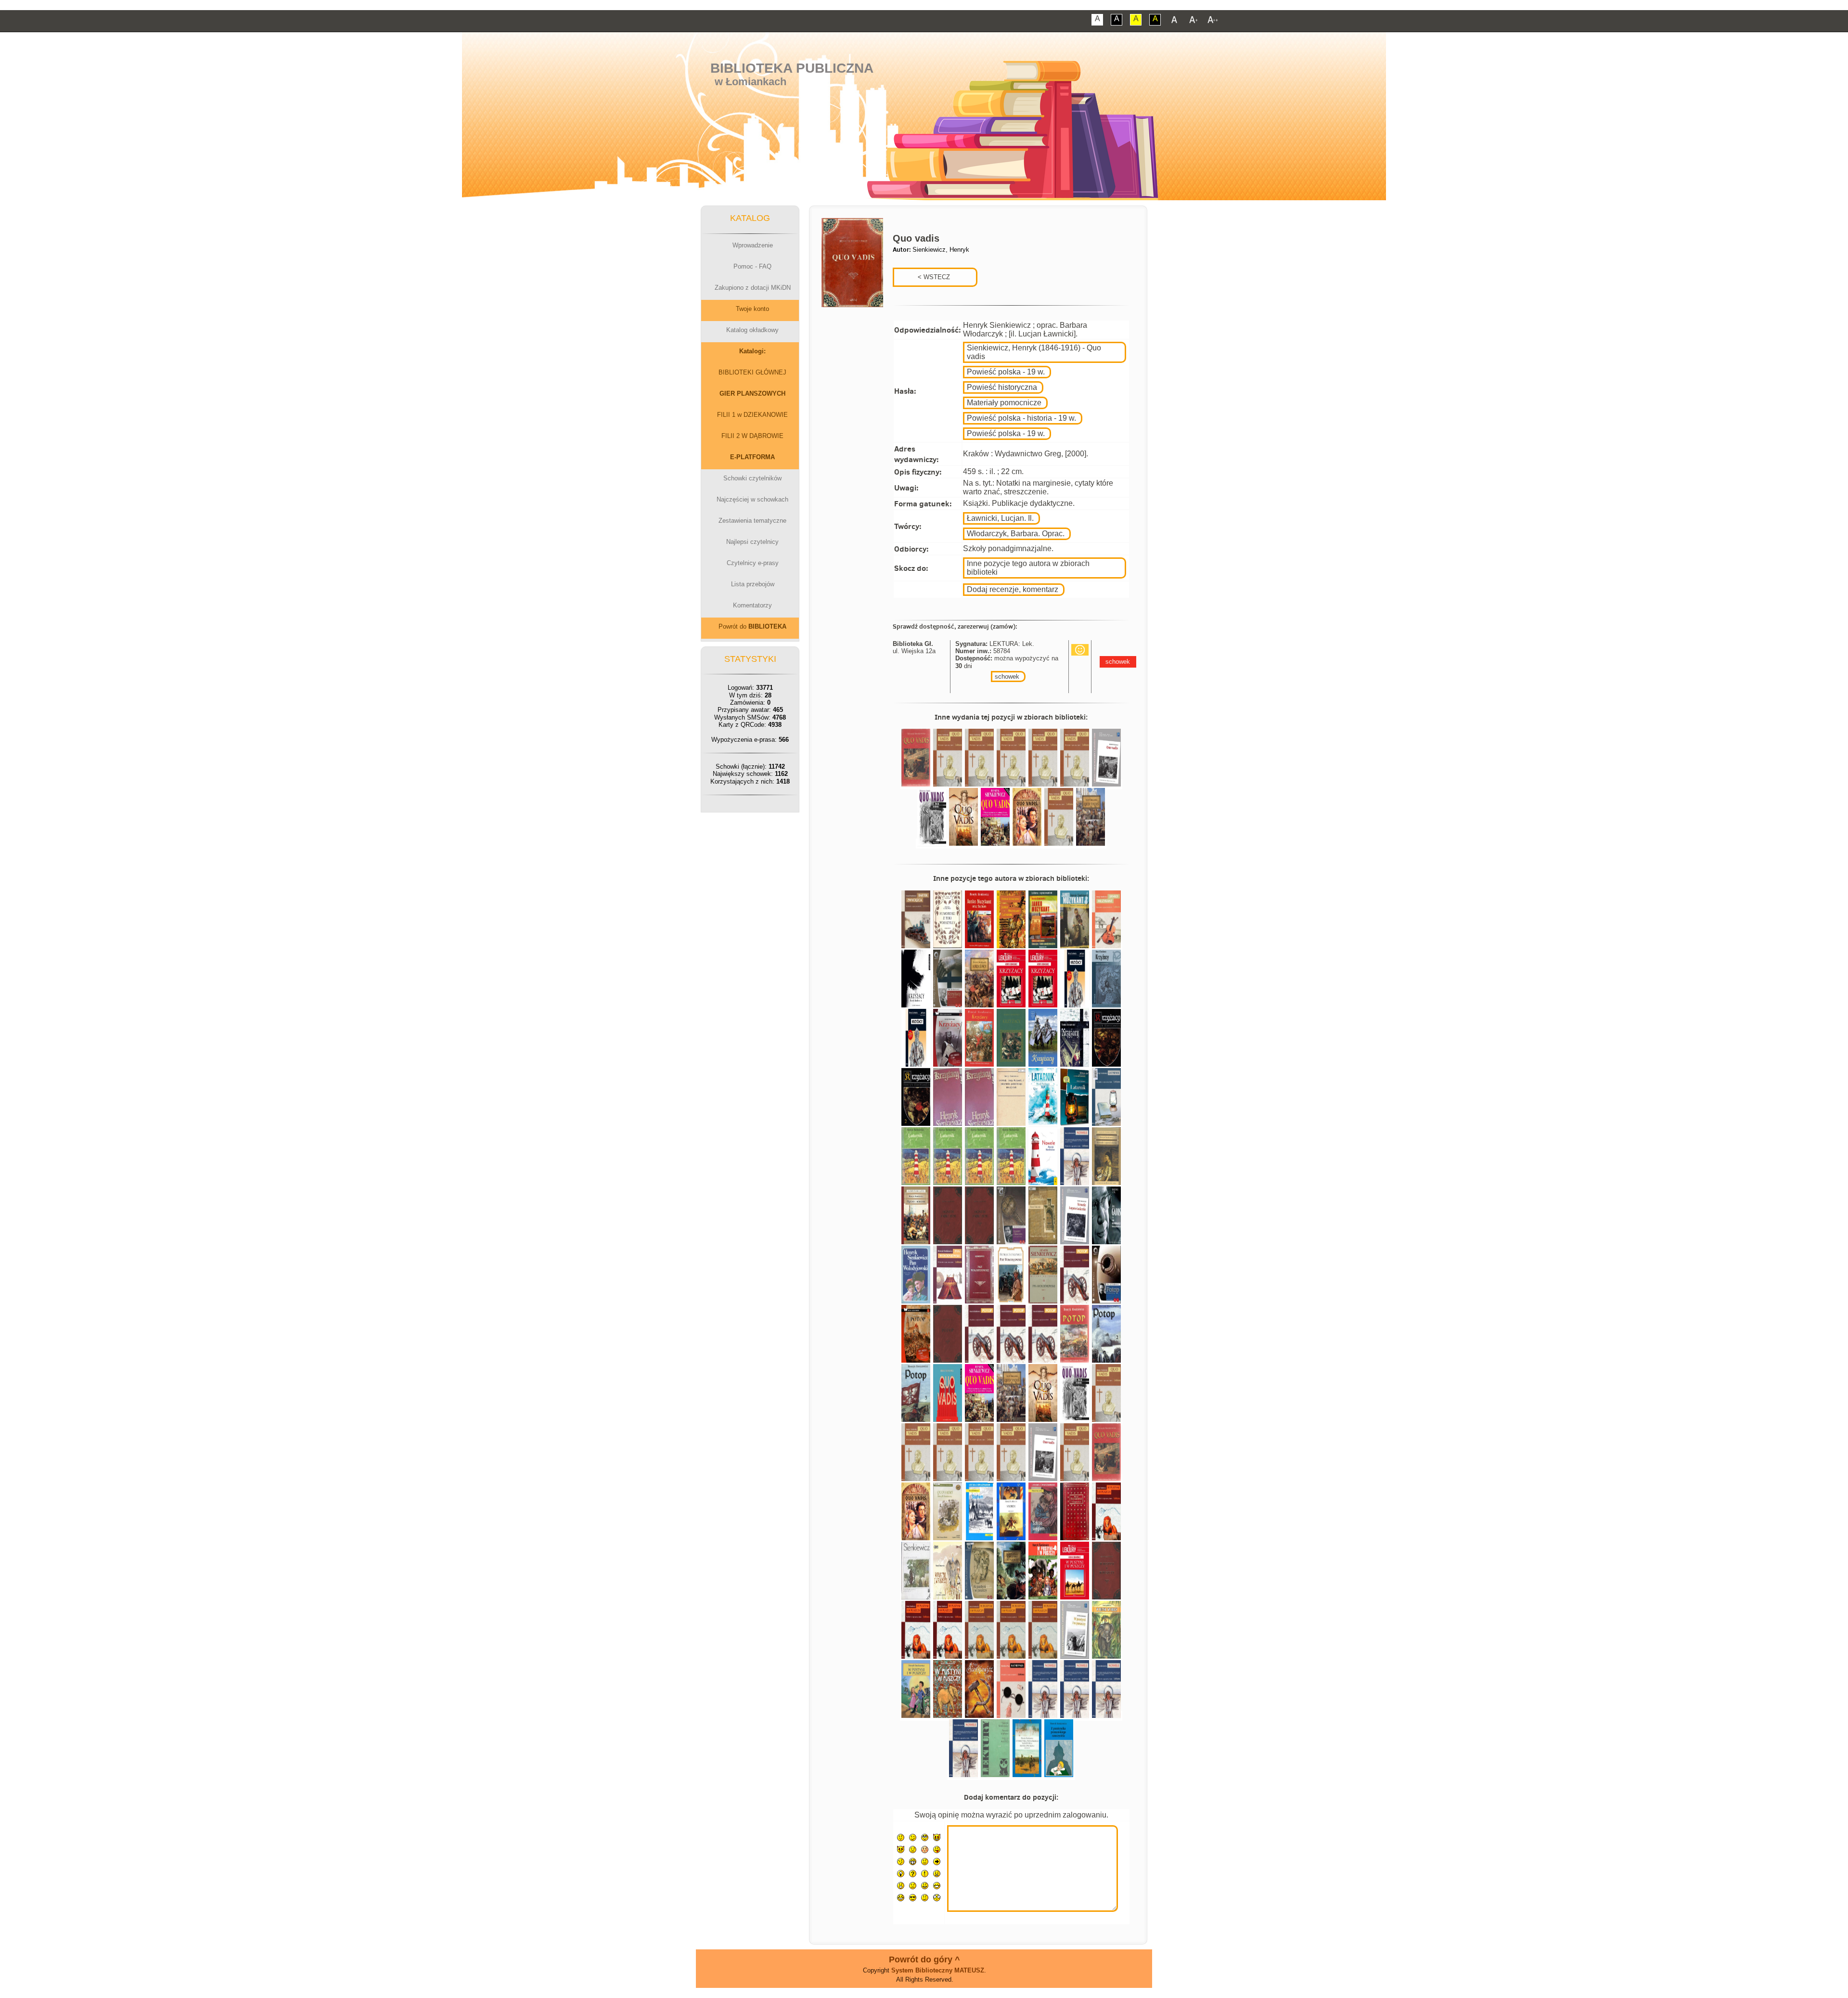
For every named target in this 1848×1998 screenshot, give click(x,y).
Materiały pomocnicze (1004, 403)
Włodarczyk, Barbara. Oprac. (1016, 534)
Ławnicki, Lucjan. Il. (1000, 518)
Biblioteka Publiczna (792, 68)
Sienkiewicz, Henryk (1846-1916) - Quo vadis (1034, 352)
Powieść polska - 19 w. (1006, 372)
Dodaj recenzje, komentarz (1013, 589)
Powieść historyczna (1002, 387)
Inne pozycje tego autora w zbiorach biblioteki (1028, 568)
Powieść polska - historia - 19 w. (1021, 418)
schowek (1007, 677)
